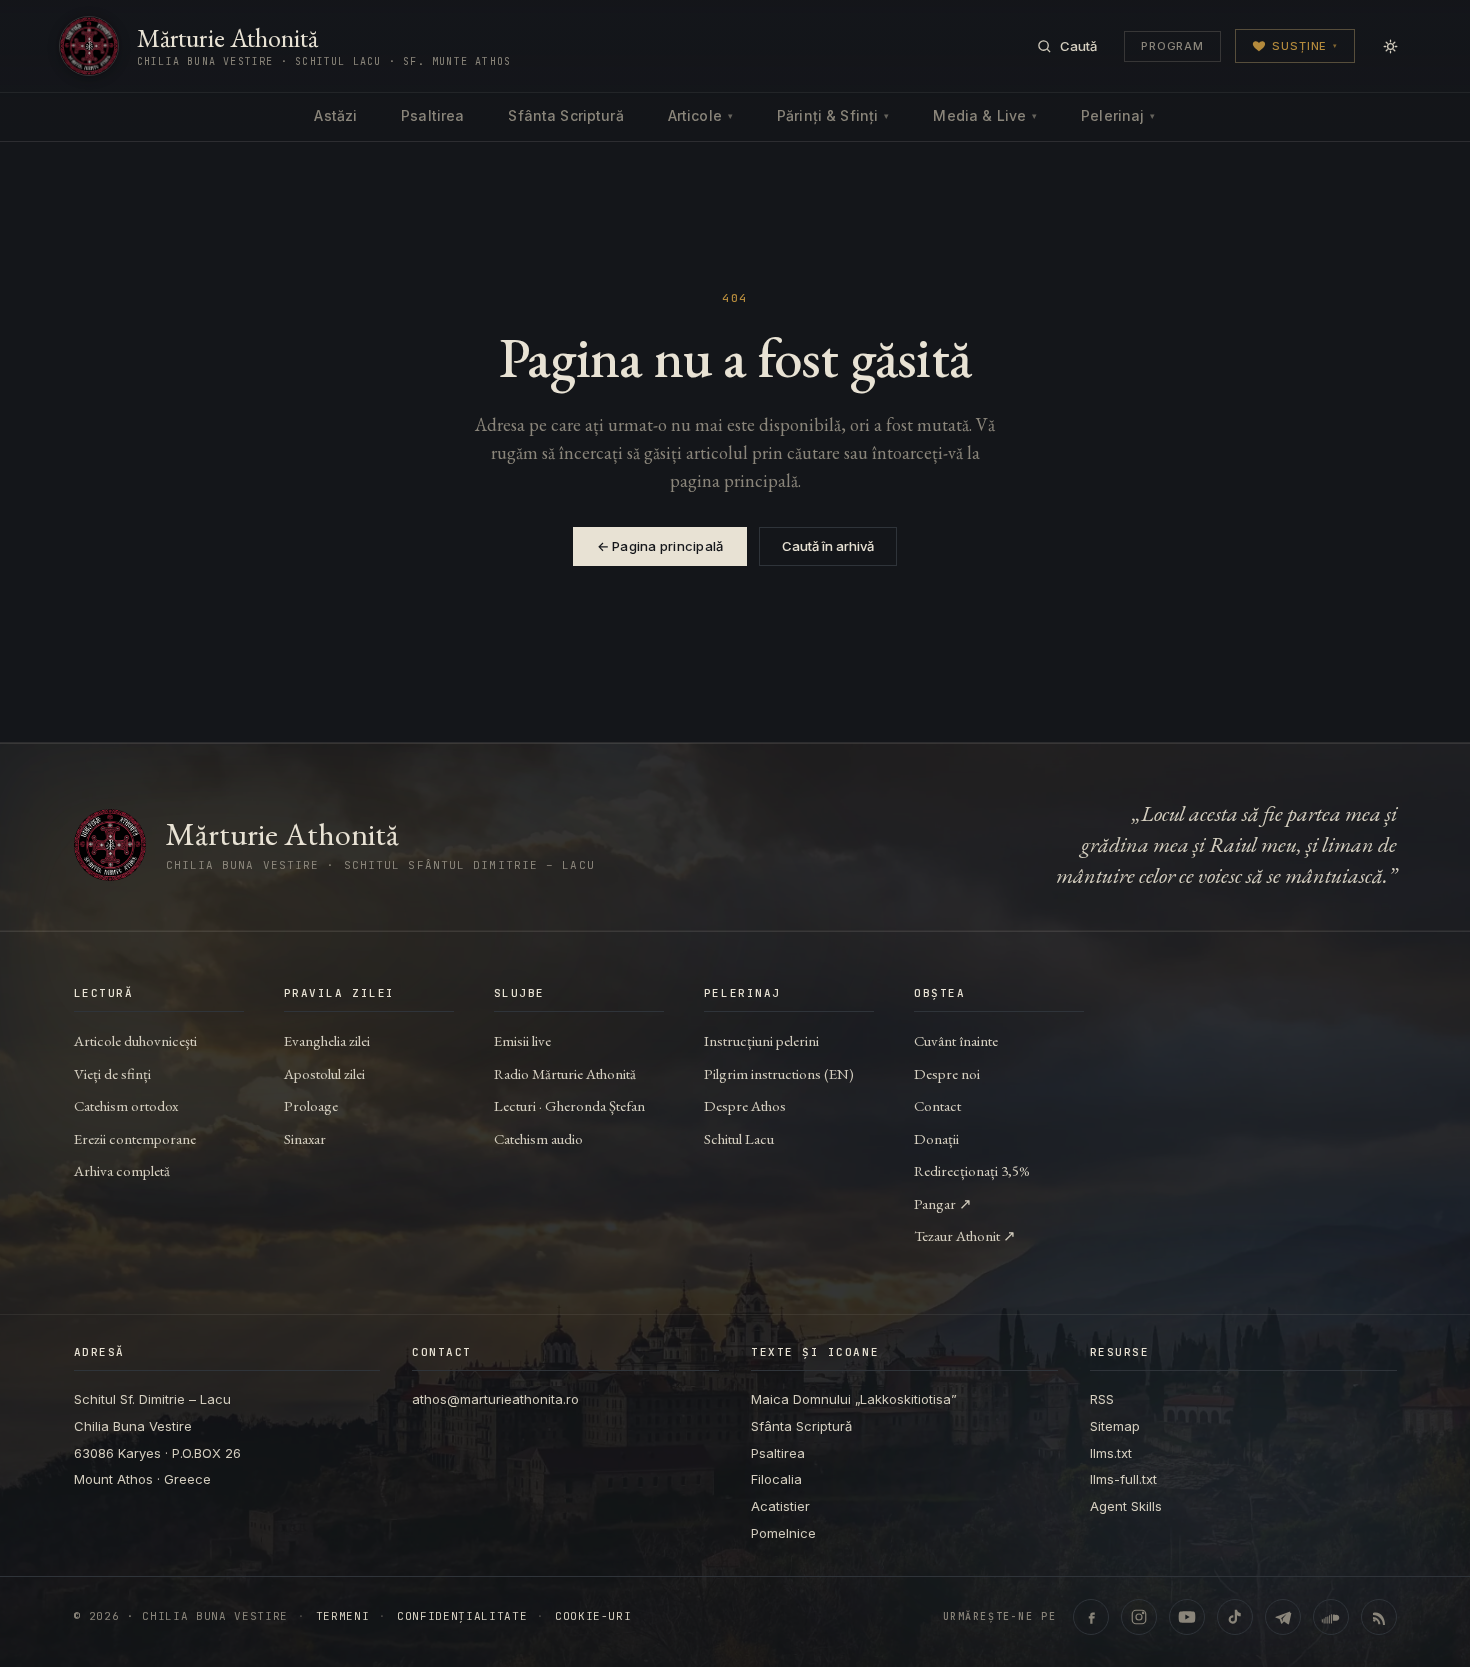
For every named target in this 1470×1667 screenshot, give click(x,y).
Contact (937, 1105)
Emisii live (522, 1040)
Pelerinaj (1118, 115)
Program (1172, 46)
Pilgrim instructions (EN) (779, 1073)
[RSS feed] (1379, 1617)
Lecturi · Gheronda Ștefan (569, 1105)
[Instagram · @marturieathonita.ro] (1139, 1617)
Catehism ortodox (126, 1105)
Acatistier (780, 1506)
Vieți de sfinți (112, 1073)
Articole (700, 115)
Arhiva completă (122, 1170)
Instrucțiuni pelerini (761, 1040)
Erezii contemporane (135, 1138)
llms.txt (1111, 1453)
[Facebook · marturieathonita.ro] (1091, 1617)
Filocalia (776, 1479)
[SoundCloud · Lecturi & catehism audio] (1331, 1617)
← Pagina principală (660, 546)
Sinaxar (305, 1138)
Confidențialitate (462, 1616)
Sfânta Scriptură (565, 115)
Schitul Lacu (739, 1138)
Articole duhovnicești (135, 1040)
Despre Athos (745, 1105)
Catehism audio (538, 1138)
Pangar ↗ (943, 1203)
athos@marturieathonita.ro (495, 1399)
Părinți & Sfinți (833, 115)
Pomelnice (783, 1533)
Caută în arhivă (828, 546)
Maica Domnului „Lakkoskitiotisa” (854, 1399)
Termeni (343, 1616)
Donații (936, 1138)
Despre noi (947, 1073)
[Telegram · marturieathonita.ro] (1283, 1617)
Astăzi (335, 115)
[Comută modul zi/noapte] (1390, 46)
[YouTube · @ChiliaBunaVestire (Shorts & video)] (1187, 1617)
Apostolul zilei (324, 1073)
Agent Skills (1126, 1506)
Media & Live (985, 115)
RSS (1102, 1399)
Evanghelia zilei (327, 1040)
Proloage (311, 1105)
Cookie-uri (593, 1616)
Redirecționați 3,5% (972, 1170)
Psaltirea (432, 115)
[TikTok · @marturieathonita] (1235, 1617)
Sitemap (1115, 1426)
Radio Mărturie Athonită (565, 1073)
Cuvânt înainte (956, 1040)
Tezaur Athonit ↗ (965, 1235)
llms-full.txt (1123, 1479)
